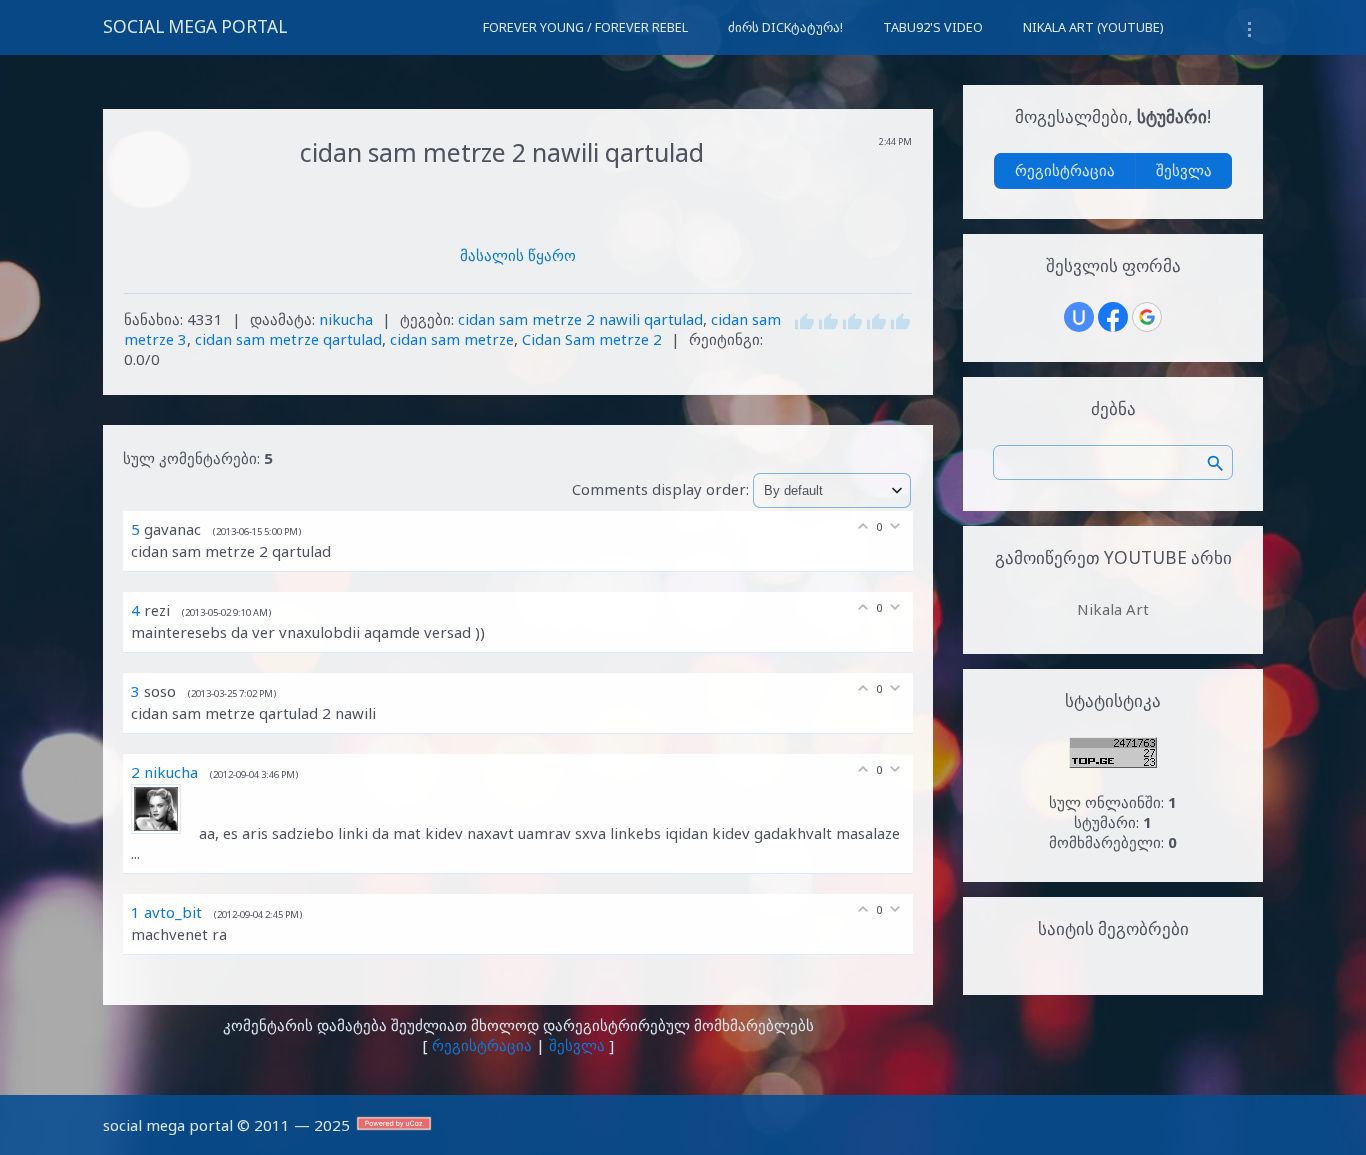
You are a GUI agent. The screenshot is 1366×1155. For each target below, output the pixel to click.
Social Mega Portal (195, 26)
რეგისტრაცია (482, 1045)
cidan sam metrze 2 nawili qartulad (580, 319)
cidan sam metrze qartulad (288, 339)
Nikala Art (1113, 609)
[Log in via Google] (1147, 317)
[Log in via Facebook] (1113, 317)
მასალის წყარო (518, 255)
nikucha (346, 319)
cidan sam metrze (452, 339)
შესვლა (577, 1045)
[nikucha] (165, 833)
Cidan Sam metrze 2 (592, 339)
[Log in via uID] (1079, 317)
